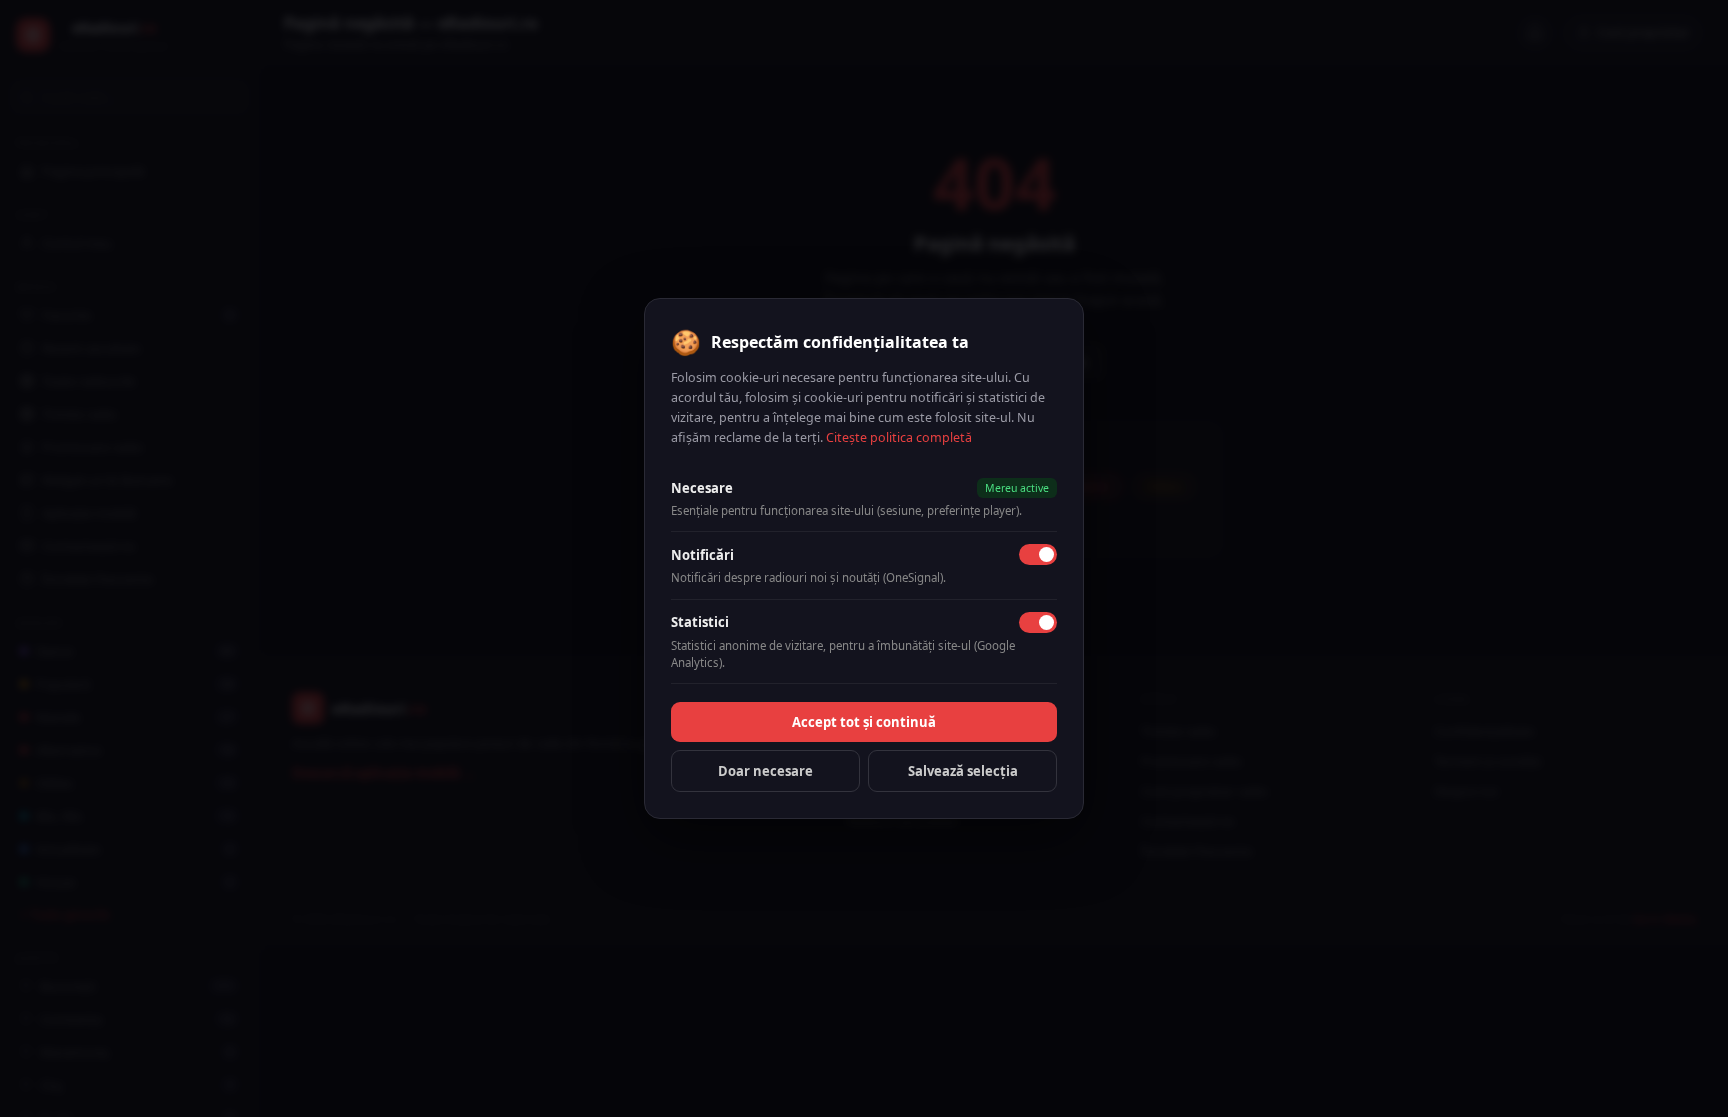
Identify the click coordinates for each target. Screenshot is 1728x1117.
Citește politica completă (899, 437)
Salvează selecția (963, 771)
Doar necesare (765, 771)
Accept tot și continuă (864, 722)
